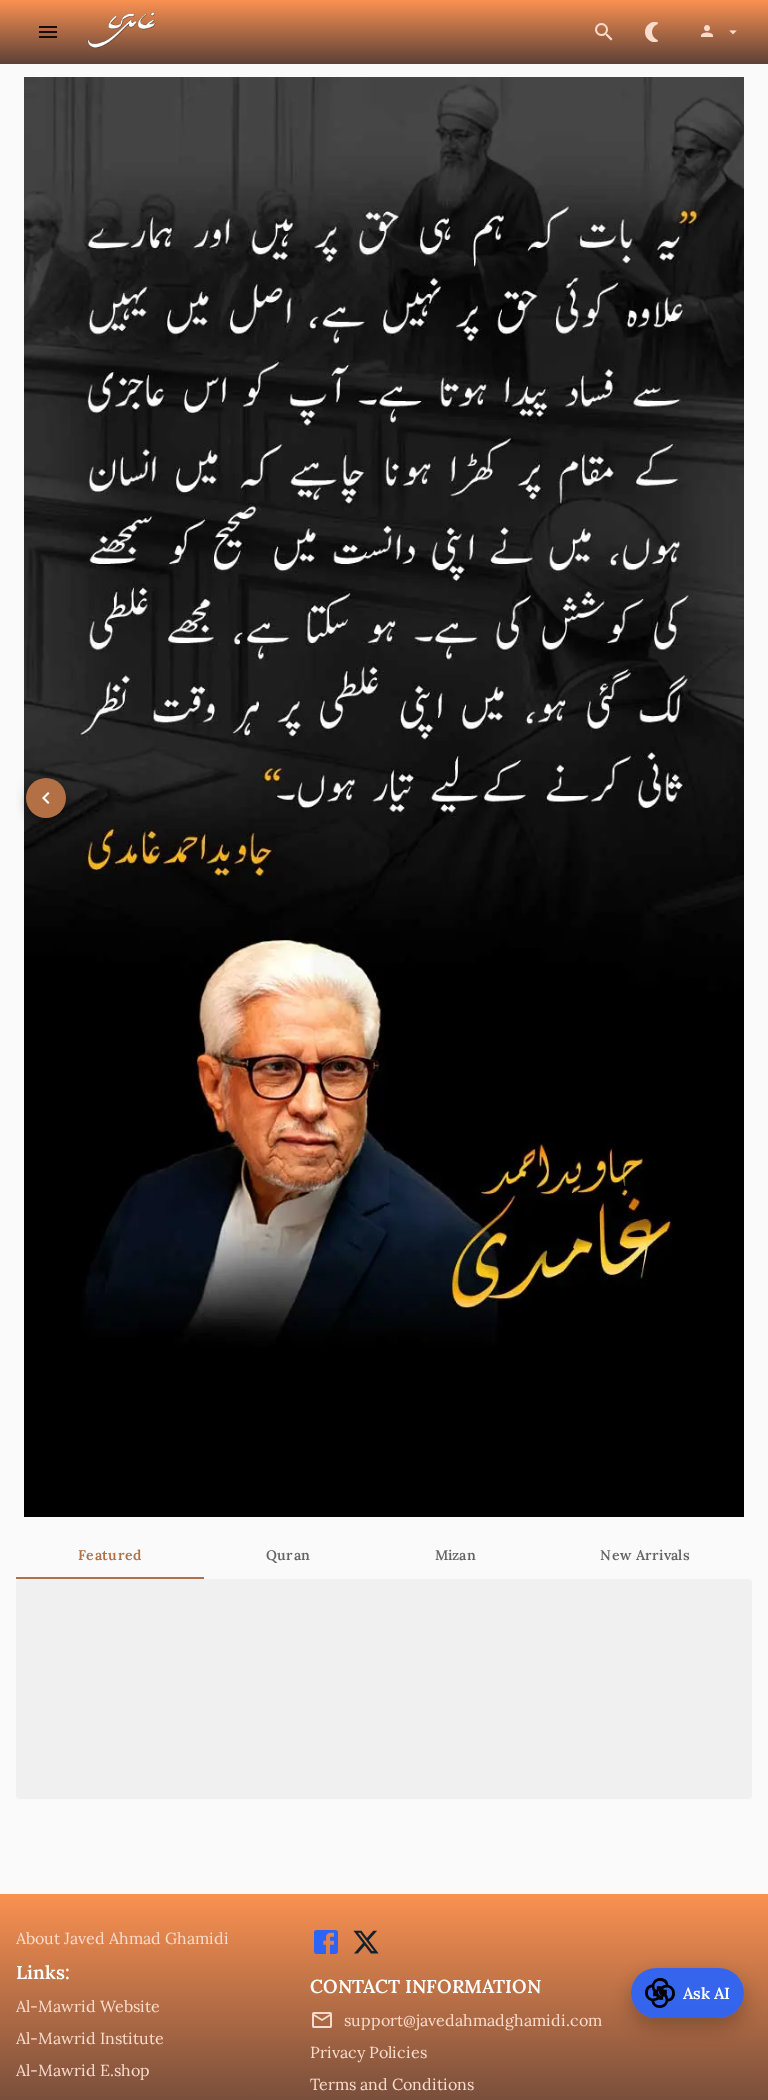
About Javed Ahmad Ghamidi (122, 1938)
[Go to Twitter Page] (361, 1952)
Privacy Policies (368, 2052)
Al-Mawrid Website (88, 2006)
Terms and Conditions (392, 2084)
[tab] (110, 1555)
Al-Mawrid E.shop (83, 2070)
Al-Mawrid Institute (90, 2038)
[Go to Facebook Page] (326, 1952)
